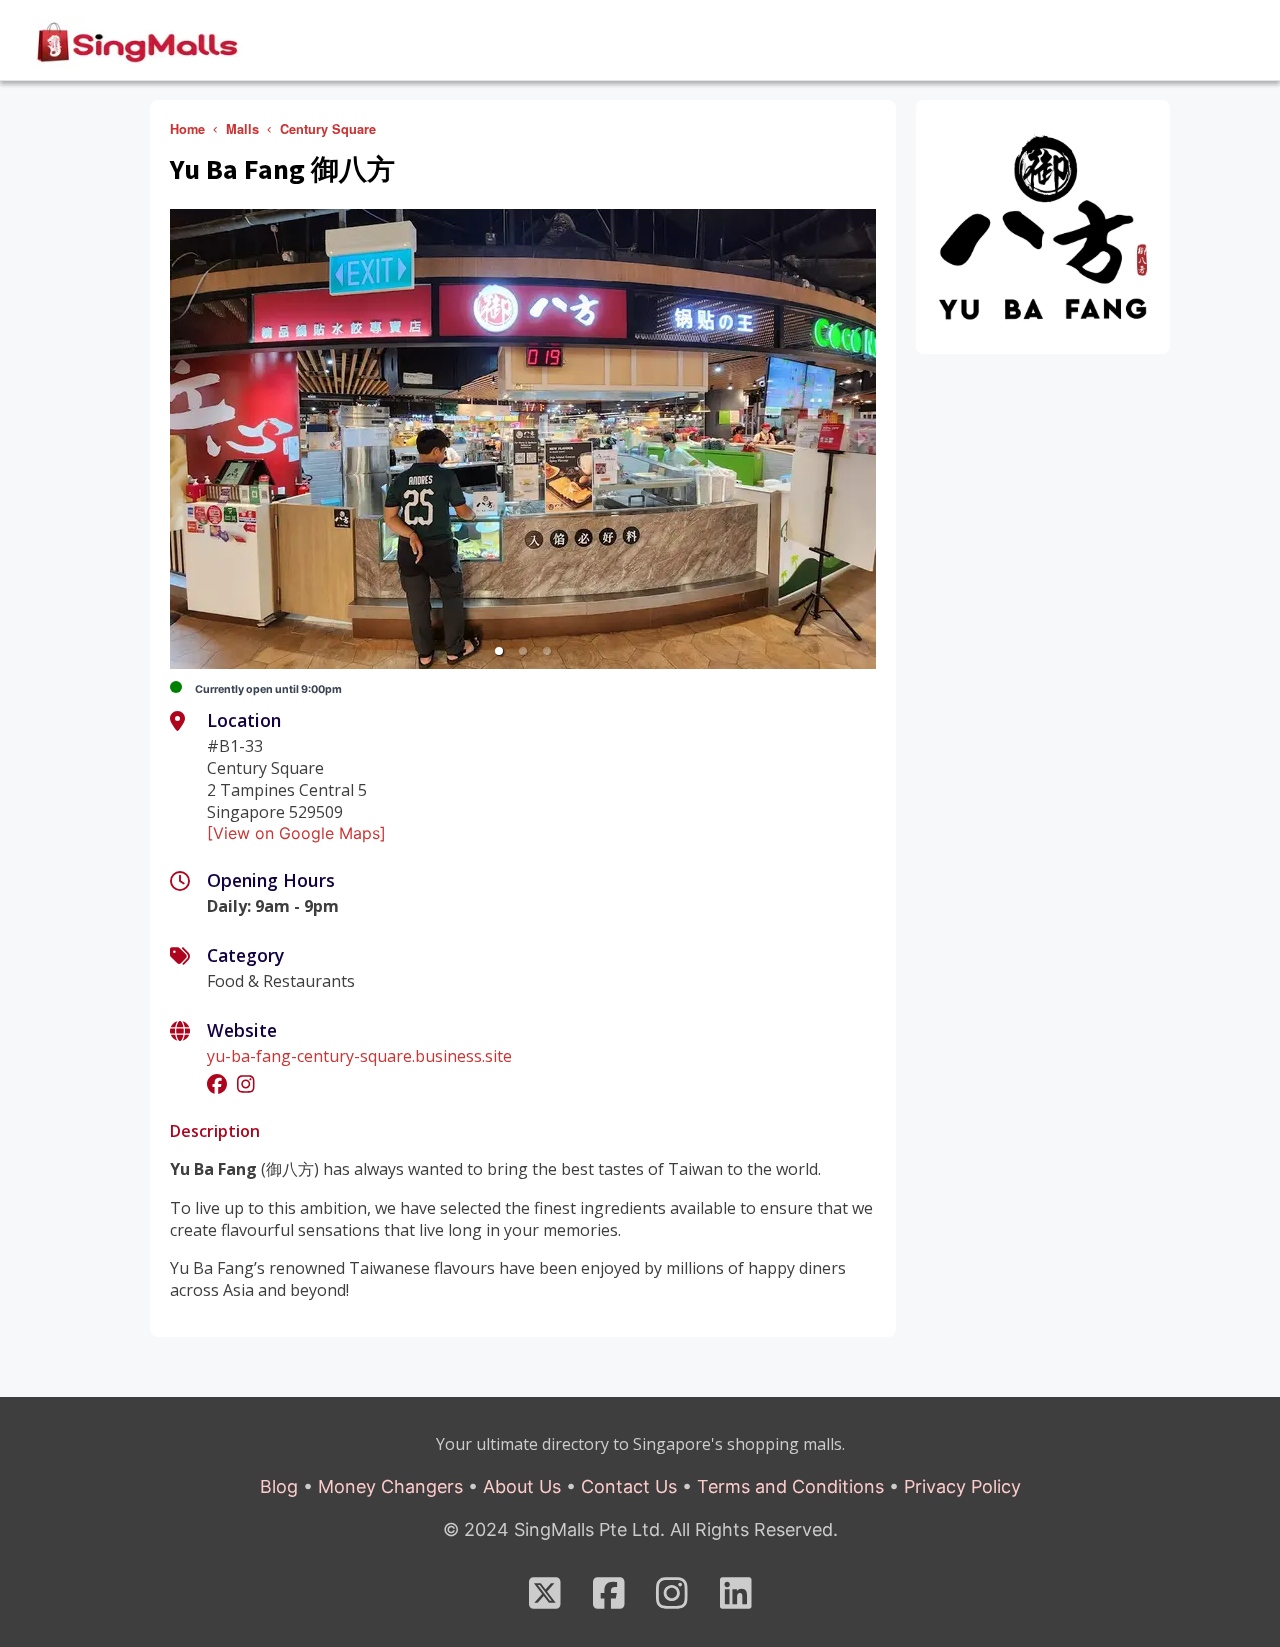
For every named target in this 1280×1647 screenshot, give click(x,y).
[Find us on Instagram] (672, 1600)
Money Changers (390, 1486)
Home (187, 129)
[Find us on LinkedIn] (736, 1600)
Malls (242, 129)
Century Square (328, 129)
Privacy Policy (962, 1486)
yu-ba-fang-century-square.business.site (359, 1056)
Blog (279, 1486)
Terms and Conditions (790, 1486)
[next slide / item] (862, 439)
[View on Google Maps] (296, 833)
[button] (499, 651)
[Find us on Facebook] (609, 1600)
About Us (522, 1486)
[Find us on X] (545, 1600)
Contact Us (629, 1486)
